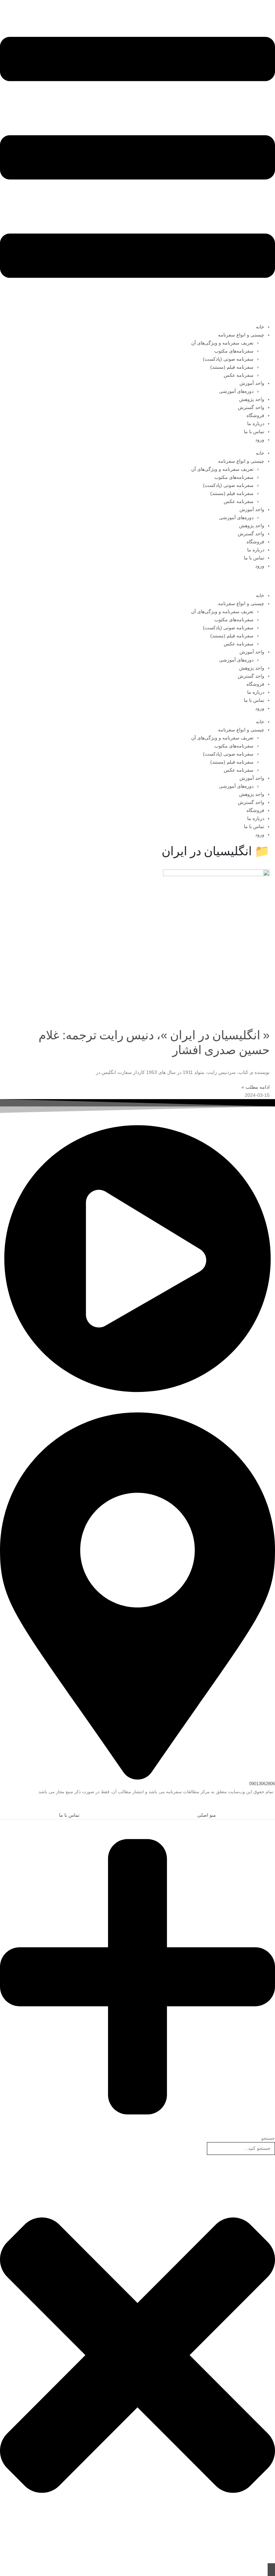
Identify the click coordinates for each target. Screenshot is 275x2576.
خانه (260, 327)
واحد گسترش (251, 407)
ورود (260, 440)
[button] (271, 1807)
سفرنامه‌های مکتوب (234, 351)
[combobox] (241, 2148)
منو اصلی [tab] (207, 1815)
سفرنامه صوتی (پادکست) (228, 359)
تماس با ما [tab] (69, 1815)
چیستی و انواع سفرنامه (241, 335)
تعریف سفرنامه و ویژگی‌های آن (222, 343)
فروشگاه (255, 415)
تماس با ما (254, 432)
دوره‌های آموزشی (236, 391)
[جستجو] (271, 2570)
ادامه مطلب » (256, 1087)
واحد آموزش (252, 383)
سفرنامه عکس (239, 375)
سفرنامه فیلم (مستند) (232, 367)
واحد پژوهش (252, 399)
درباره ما (256, 423)
